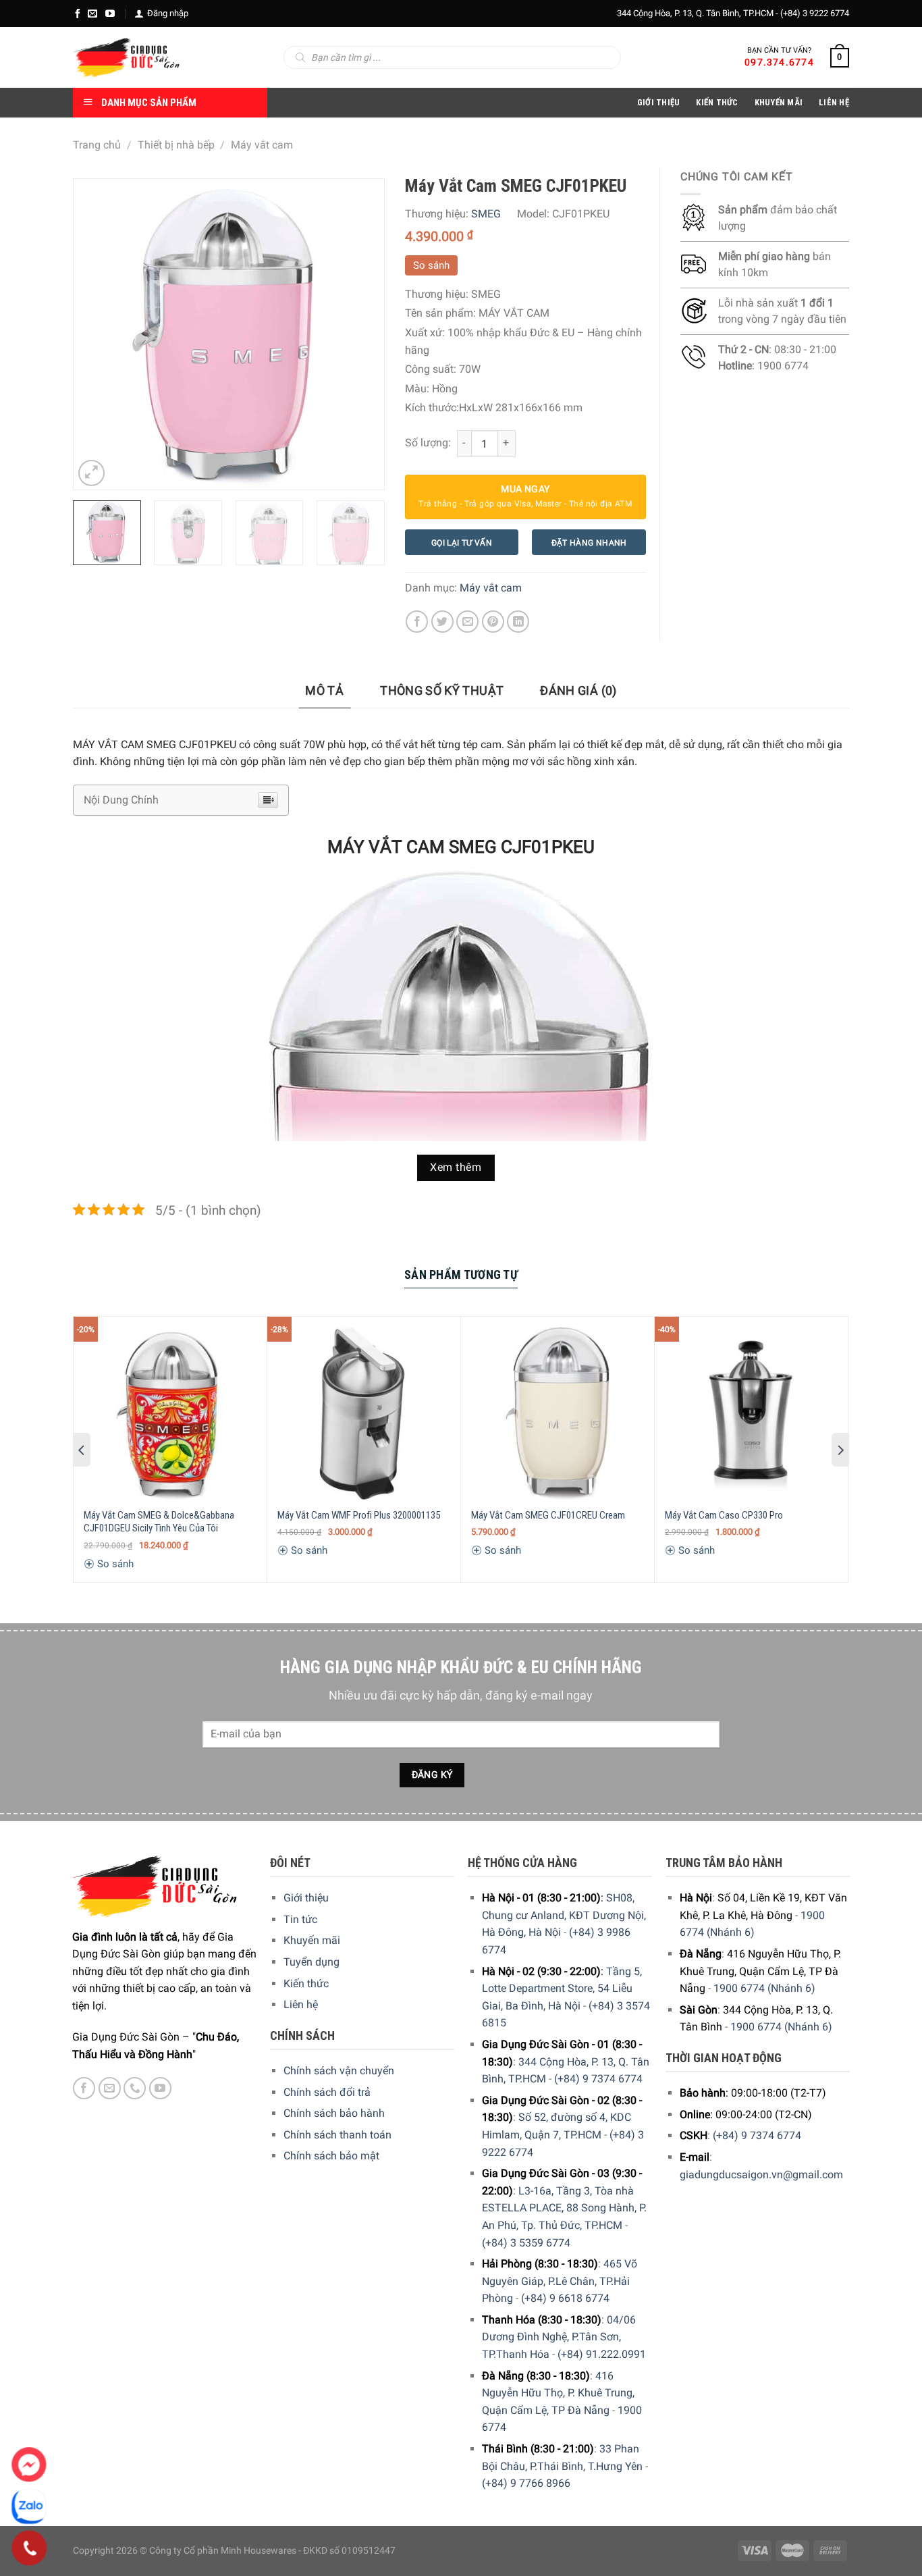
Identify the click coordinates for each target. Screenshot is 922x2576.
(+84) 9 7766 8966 (526, 2483)
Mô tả (324, 690)
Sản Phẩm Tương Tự (461, 1274)
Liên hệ (301, 2004)
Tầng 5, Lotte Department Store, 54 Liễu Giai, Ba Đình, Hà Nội (562, 1989)
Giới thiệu (306, 1898)
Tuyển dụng (311, 1962)
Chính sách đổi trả (327, 2092)
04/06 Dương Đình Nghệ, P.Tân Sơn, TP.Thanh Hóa (559, 2337)
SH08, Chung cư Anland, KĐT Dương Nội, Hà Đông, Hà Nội (564, 1915)
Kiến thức (717, 102)
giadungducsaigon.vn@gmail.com (761, 2175)
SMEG (486, 214)
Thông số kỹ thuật (442, 690)
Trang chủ (97, 145)
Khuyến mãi (312, 1940)
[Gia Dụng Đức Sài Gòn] (127, 57)
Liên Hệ (834, 102)
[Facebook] (78, 14)
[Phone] (29, 2548)
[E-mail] (92, 14)
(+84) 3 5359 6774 (526, 2243)
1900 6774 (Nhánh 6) (764, 1988)
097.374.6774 (779, 62)
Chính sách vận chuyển (339, 2071)
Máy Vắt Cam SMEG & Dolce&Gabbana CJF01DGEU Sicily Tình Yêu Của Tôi (159, 1522)
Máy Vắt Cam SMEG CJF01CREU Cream (548, 1515)
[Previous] (97, 334)
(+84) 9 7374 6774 (598, 2079)
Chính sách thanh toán (337, 2135)
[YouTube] (110, 14)
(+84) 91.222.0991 (602, 2354)
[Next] (360, 334)
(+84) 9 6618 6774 (565, 2298)
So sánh (431, 265)
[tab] (324, 691)
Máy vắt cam (262, 145)
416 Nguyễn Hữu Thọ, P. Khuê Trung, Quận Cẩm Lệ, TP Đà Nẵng (558, 2393)
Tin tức (300, 1919)
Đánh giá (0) (578, 690)
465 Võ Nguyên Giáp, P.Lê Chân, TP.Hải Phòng (560, 2281)
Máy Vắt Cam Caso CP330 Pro (724, 1515)
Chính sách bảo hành (334, 2113)
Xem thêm (456, 1167)
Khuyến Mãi (779, 102)
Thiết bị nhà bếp (176, 145)
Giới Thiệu (659, 102)
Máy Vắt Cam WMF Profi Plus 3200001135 (359, 1515)
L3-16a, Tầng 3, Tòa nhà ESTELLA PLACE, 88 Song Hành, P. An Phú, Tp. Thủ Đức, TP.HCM (564, 2208)
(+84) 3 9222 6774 (815, 13)
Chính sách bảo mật (331, 2156)
